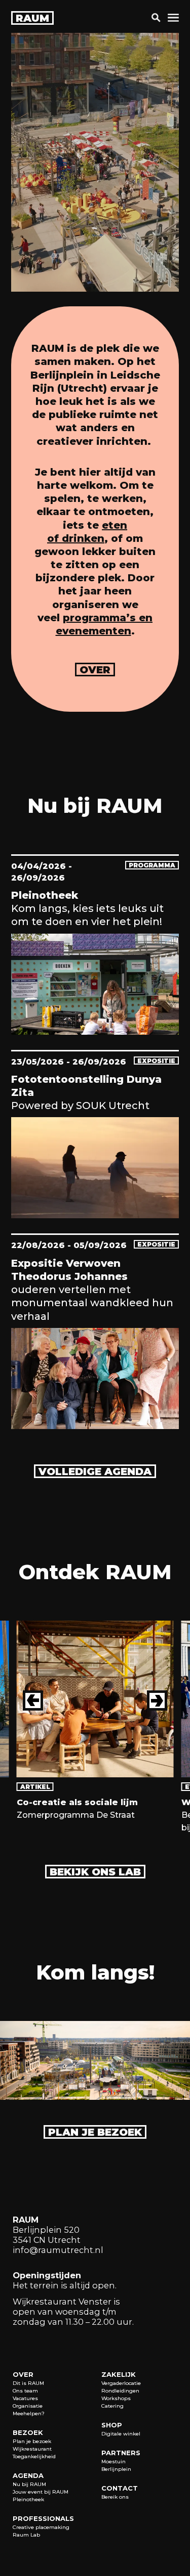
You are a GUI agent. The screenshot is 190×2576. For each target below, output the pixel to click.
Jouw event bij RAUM (41, 2492)
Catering (112, 2406)
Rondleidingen (120, 2391)
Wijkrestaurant (32, 2449)
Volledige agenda (95, 1471)
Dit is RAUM (28, 2383)
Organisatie (28, 2406)
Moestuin (113, 2462)
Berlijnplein (116, 2469)
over (95, 670)
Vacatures (25, 2398)
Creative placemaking (41, 2527)
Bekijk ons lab (95, 1872)
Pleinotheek (28, 2499)
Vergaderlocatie (121, 2383)
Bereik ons (115, 2497)
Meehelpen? (29, 2413)
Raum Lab (26, 2535)
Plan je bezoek (95, 2132)
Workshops (116, 2398)
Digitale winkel (121, 2434)
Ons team (25, 2391)
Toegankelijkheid (34, 2456)
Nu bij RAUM (29, 2484)
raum (32, 18)
